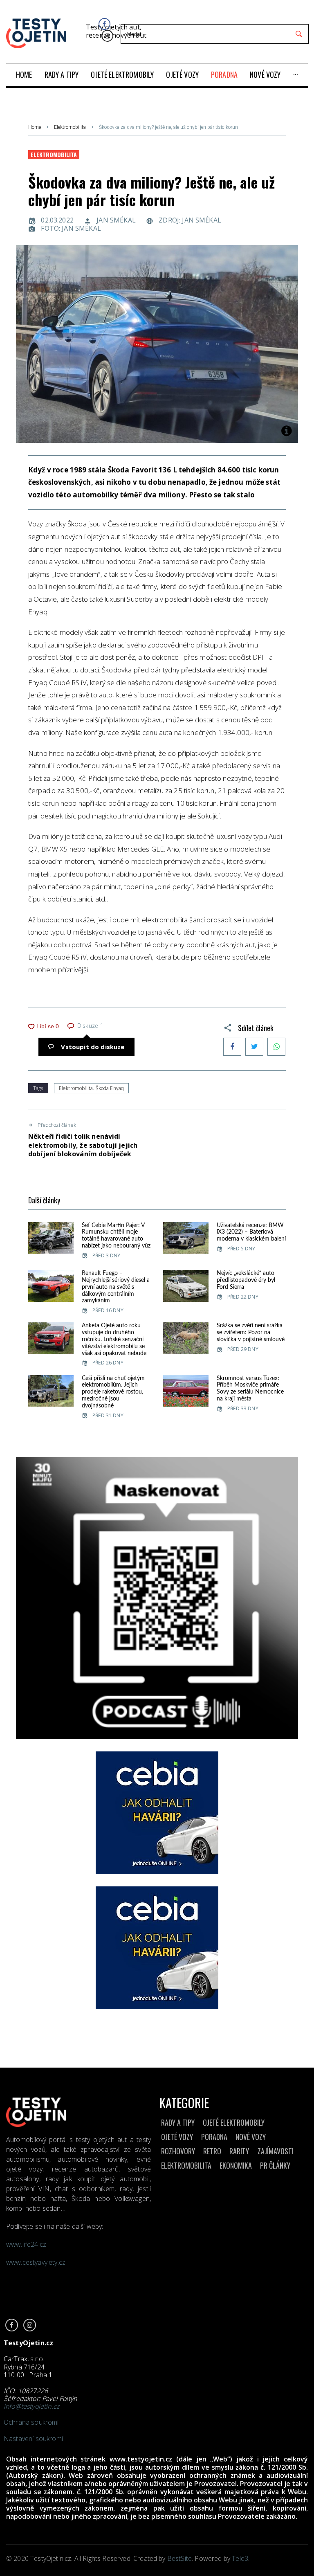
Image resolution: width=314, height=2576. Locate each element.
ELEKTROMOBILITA (186, 2165)
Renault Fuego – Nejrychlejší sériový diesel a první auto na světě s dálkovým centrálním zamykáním (116, 1287)
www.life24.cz (26, 2244)
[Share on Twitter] (254, 1047)
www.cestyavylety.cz (37, 2262)
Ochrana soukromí (31, 2422)
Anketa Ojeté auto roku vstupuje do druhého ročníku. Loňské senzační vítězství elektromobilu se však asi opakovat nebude (114, 1339)
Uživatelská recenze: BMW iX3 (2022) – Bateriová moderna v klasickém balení (251, 1232)
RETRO (212, 2151)
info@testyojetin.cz (31, 2406)
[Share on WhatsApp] (276, 1047)
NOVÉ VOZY (251, 2137)
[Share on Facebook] (232, 1047)
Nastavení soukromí (33, 2439)
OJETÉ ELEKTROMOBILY (234, 2122)
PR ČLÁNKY (275, 2165)
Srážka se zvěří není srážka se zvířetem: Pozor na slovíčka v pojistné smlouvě (251, 1333)
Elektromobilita (70, 127)
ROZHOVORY (178, 2151)
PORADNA (214, 2137)
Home (35, 127)
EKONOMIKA (236, 2165)
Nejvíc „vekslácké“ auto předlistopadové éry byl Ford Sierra (246, 1280)
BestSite (179, 2558)
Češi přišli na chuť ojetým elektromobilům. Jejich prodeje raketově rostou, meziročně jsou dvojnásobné (113, 1392)
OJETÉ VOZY (177, 2137)
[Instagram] (107, 36)
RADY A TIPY (178, 2122)
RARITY (239, 2151)
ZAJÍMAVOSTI (276, 2151)
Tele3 (240, 2558)
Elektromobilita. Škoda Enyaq (91, 1088)
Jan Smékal (116, 220)
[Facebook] (104, 24)
